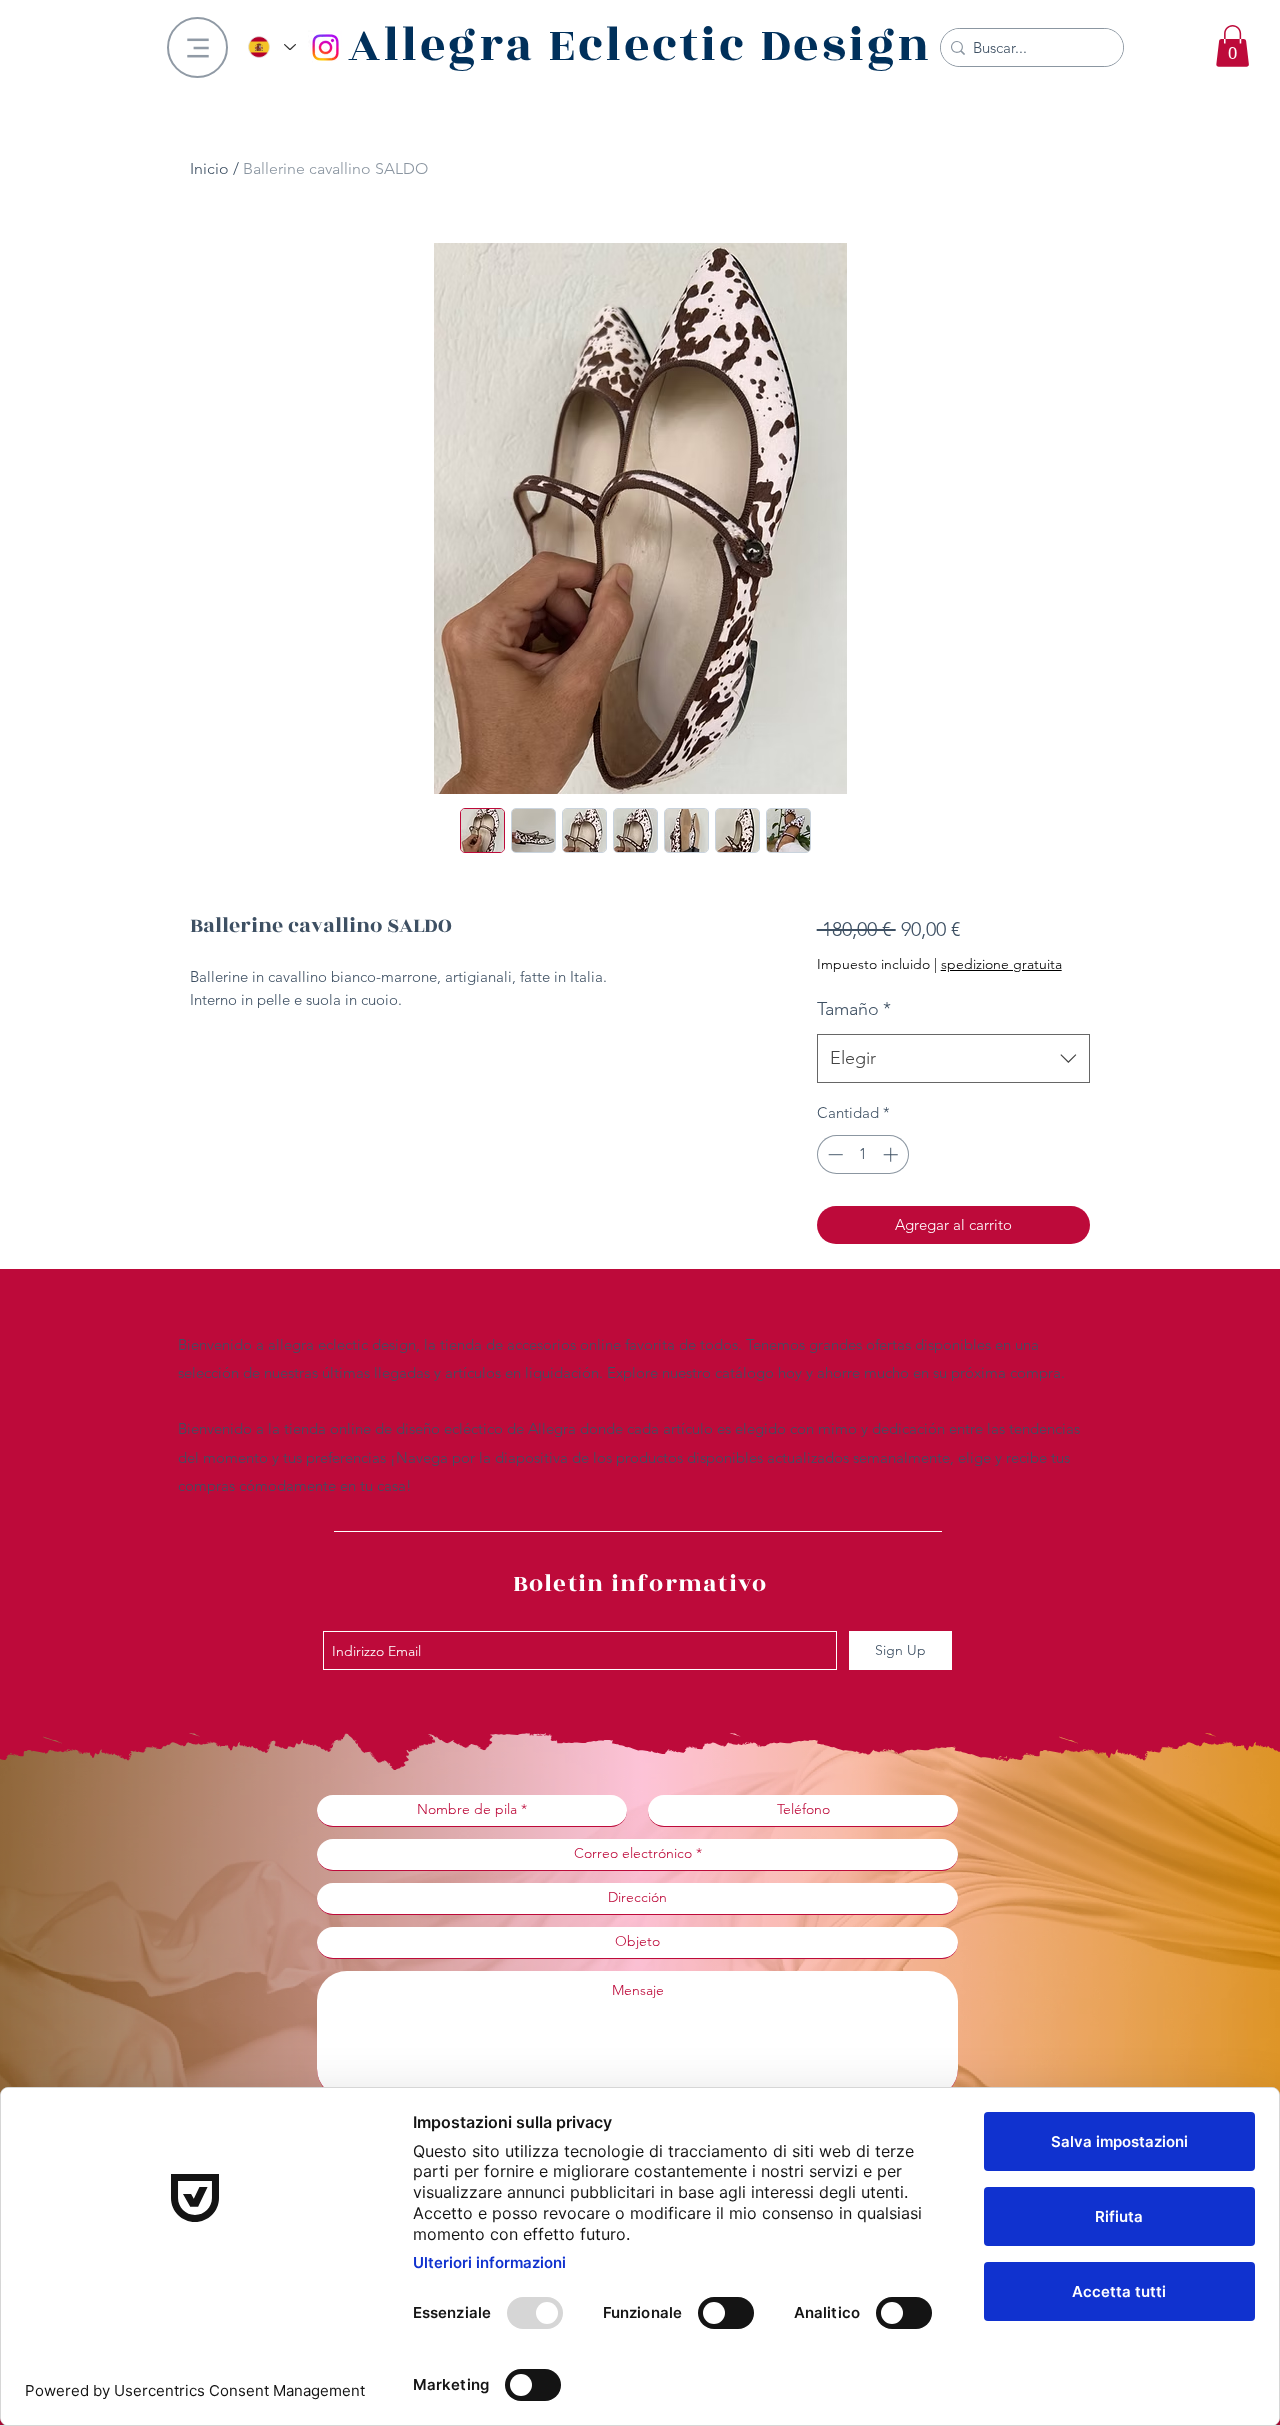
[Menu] (197, 47)
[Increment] (892, 1154)
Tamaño (854, 1009)
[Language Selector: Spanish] (271, 47)
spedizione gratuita (1001, 964)
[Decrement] (833, 1154)
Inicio (209, 168)
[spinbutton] (862, 1154)
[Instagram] (325, 47)
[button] (1232, 46)
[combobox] (953, 1059)
